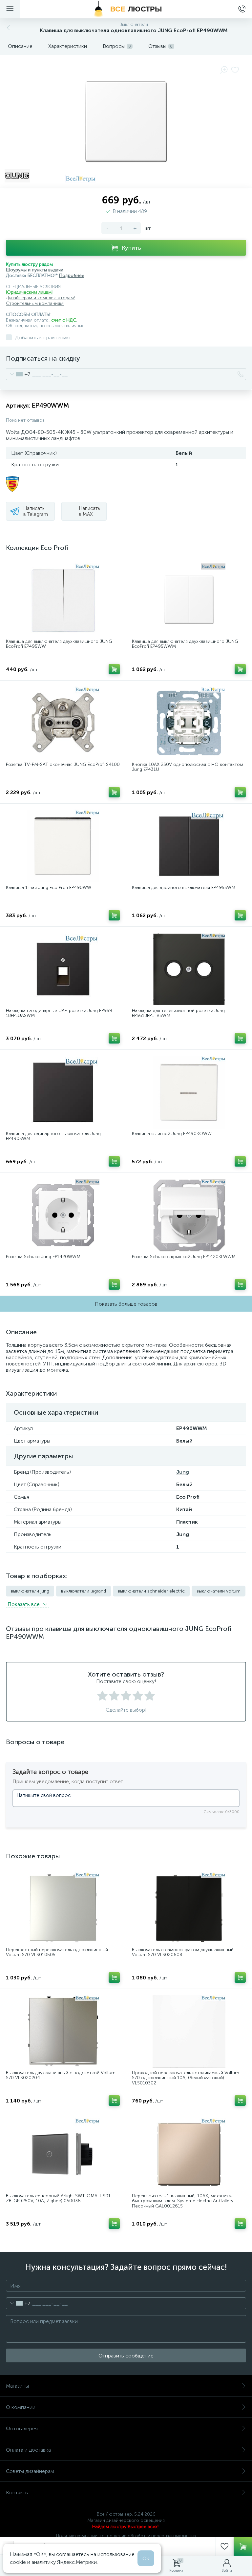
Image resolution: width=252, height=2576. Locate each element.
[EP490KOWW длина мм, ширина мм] (189, 1092)
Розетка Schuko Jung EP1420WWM (43, 1257)
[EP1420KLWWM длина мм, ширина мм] (189, 1215)
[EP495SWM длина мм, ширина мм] (189, 846)
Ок (146, 2558)
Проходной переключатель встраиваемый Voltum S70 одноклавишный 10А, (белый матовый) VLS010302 (186, 2078)
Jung (183, 1472)
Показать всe (24, 1604)
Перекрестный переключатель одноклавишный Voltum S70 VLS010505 (57, 1952)
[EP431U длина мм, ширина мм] (189, 723)
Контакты (17, 2492)
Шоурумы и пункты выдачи (35, 270)
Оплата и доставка (28, 2450)
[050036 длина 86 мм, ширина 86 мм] (63, 2154)
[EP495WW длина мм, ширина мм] (63, 600)
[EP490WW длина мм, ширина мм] (63, 846)
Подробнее (72, 275)
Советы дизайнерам (30, 2471)
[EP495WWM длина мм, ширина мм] (189, 600)
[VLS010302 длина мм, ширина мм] (189, 2031)
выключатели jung (30, 1591)
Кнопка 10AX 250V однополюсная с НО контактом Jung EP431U (188, 767)
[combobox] (18, 374)
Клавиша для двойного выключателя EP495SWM (184, 887)
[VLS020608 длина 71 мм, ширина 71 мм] (189, 1908)
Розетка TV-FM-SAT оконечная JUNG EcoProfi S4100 (63, 764)
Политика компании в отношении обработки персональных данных (126, 2536)
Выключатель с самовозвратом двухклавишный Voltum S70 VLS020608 (183, 1952)
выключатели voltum (219, 1591)
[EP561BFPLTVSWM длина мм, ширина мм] (189, 969)
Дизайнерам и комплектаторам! (40, 298)
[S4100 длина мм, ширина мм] (63, 723)
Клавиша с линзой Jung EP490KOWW (172, 1134)
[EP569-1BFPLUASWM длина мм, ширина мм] (63, 969)
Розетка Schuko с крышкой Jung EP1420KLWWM (184, 1257)
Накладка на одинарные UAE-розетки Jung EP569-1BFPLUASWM (60, 1013)
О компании (21, 2407)
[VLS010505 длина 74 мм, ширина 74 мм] (63, 1908)
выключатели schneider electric (151, 1591)
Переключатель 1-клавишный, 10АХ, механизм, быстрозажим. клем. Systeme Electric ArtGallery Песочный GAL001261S (183, 2201)
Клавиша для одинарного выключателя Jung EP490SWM (53, 1136)
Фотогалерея (22, 2428)
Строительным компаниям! (35, 303)
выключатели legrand (84, 1591)
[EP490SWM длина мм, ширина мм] (63, 1092)
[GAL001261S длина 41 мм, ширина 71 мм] (189, 2154)
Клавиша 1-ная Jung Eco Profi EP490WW (49, 887)
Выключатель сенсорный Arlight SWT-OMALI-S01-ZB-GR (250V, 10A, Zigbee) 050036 (59, 2198)
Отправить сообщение (126, 2356)
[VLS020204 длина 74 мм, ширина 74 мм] (63, 2031)
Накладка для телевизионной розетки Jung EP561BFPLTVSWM (178, 1013)
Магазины (17, 2386)
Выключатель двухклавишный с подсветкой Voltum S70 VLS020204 (61, 2075)
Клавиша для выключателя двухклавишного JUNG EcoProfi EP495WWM (185, 644)
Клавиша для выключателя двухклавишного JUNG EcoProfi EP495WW (59, 644)
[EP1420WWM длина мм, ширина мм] (63, 1215)
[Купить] (114, 669)
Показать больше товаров (126, 1304)
